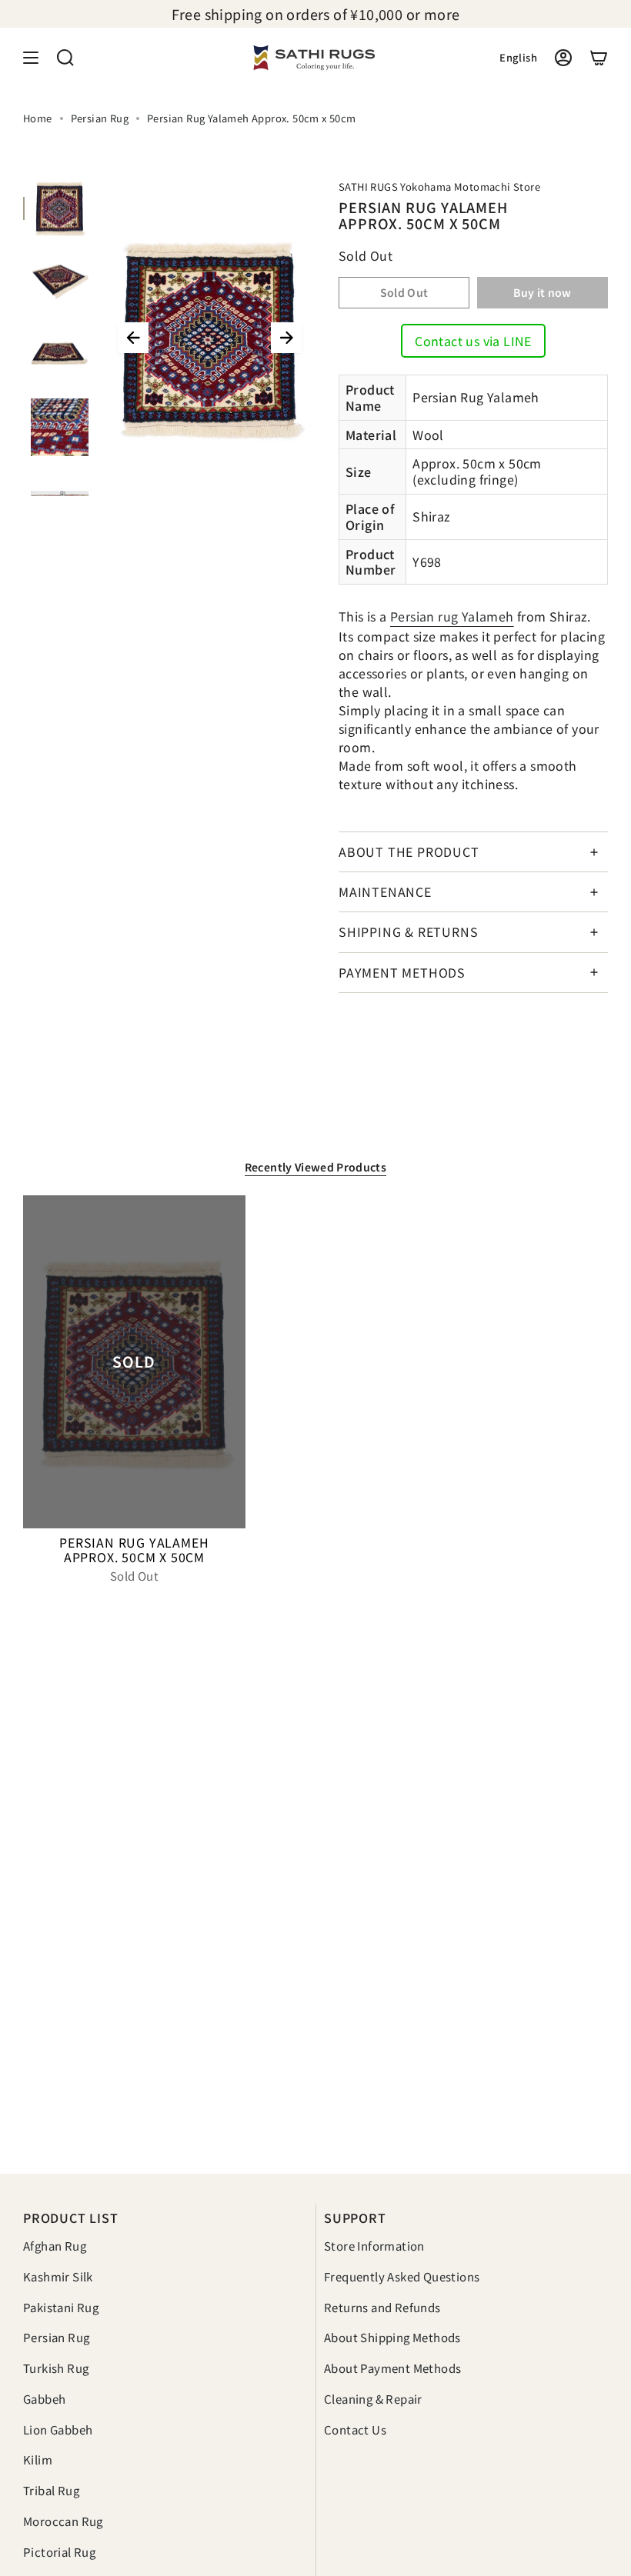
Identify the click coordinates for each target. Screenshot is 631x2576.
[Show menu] (31, 58)
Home (38, 118)
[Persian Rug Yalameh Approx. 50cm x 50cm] (134, 1362)
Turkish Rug (56, 2368)
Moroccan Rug (63, 2521)
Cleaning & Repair (373, 2399)
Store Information (374, 2246)
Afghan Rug (55, 2246)
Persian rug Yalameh (452, 616)
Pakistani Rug (61, 2307)
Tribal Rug (51, 2490)
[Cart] (599, 58)
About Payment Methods (392, 2368)
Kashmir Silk (58, 2276)
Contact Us (355, 2429)
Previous (133, 338)
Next (286, 338)
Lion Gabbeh (58, 2429)
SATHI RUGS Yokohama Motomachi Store (439, 187)
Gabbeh (44, 2399)
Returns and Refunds (382, 2307)
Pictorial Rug (59, 2552)
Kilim (38, 2459)
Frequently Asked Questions (402, 2276)
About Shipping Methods (392, 2337)
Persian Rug (100, 118)
